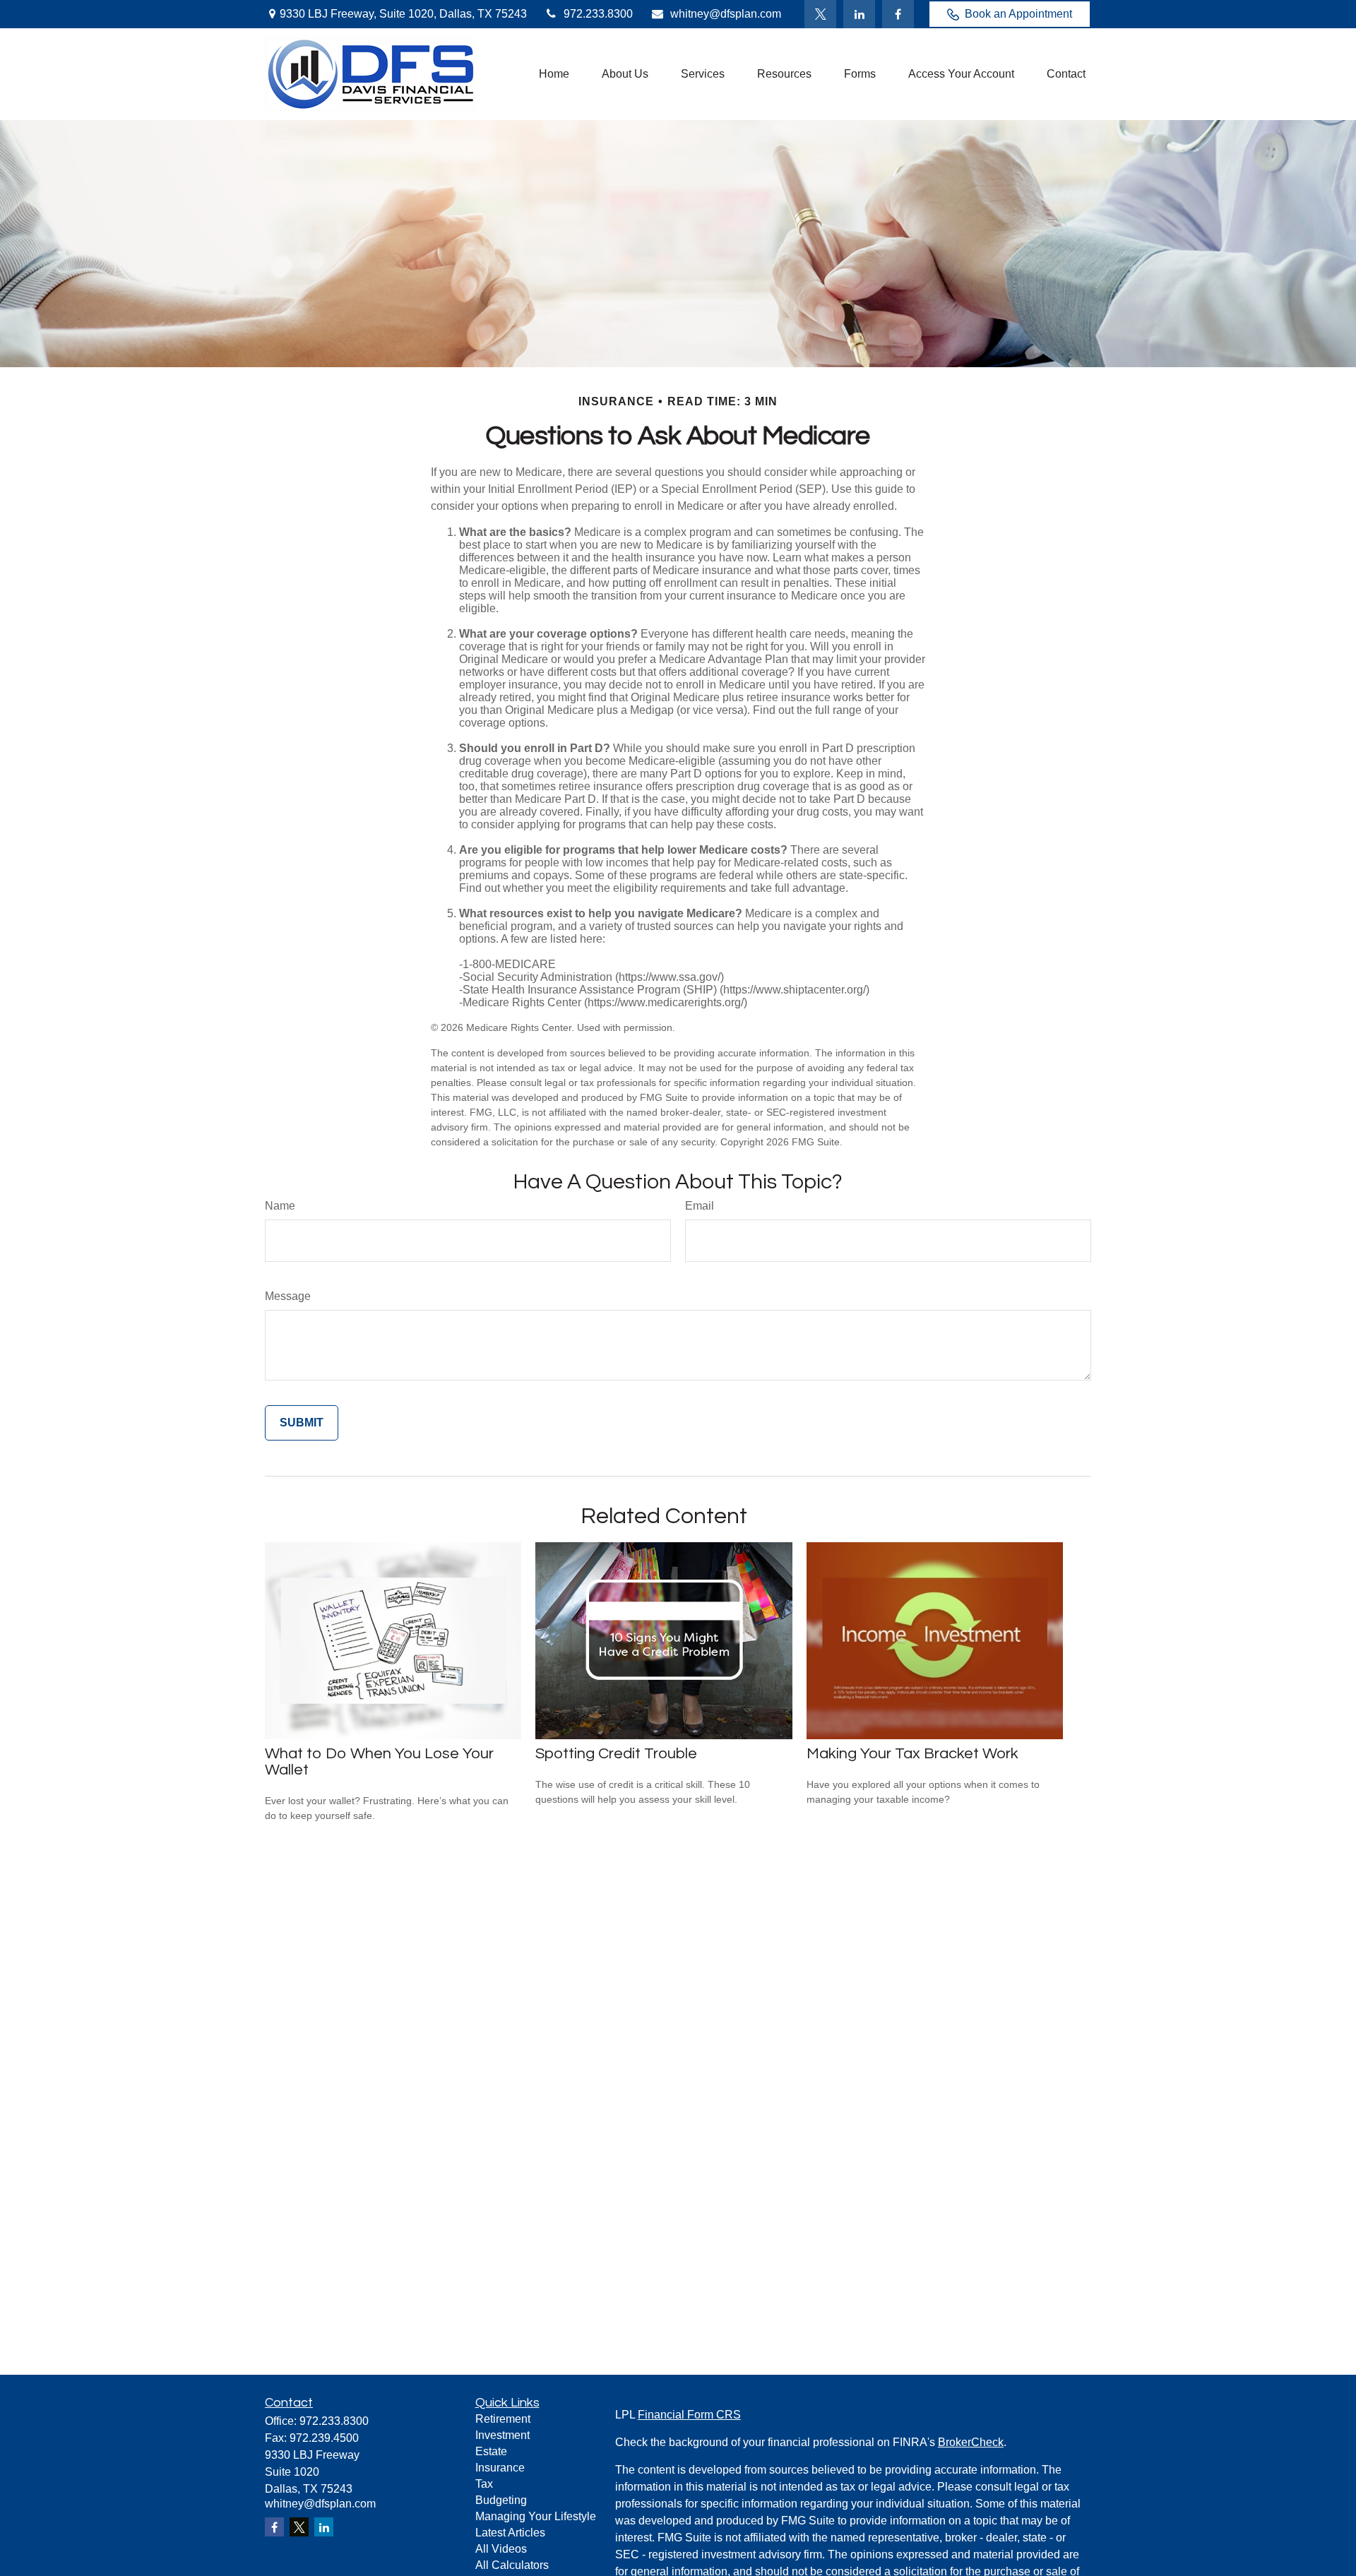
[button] (554, 74)
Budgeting (501, 2500)
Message (288, 1296)
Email (700, 1206)
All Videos (501, 2549)
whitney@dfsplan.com (726, 14)
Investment (502, 2435)
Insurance (500, 2468)
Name (280, 1206)
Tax (484, 2484)
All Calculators (512, 2565)
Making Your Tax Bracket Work (912, 1754)
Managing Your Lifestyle (536, 2516)
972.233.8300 (598, 14)
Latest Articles (510, 2533)
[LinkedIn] (859, 14)
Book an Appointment (1018, 14)
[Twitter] (820, 14)
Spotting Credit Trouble (616, 1754)
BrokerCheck (971, 2442)
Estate (491, 2451)
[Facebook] (898, 14)
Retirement (503, 2419)
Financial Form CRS (689, 2415)
